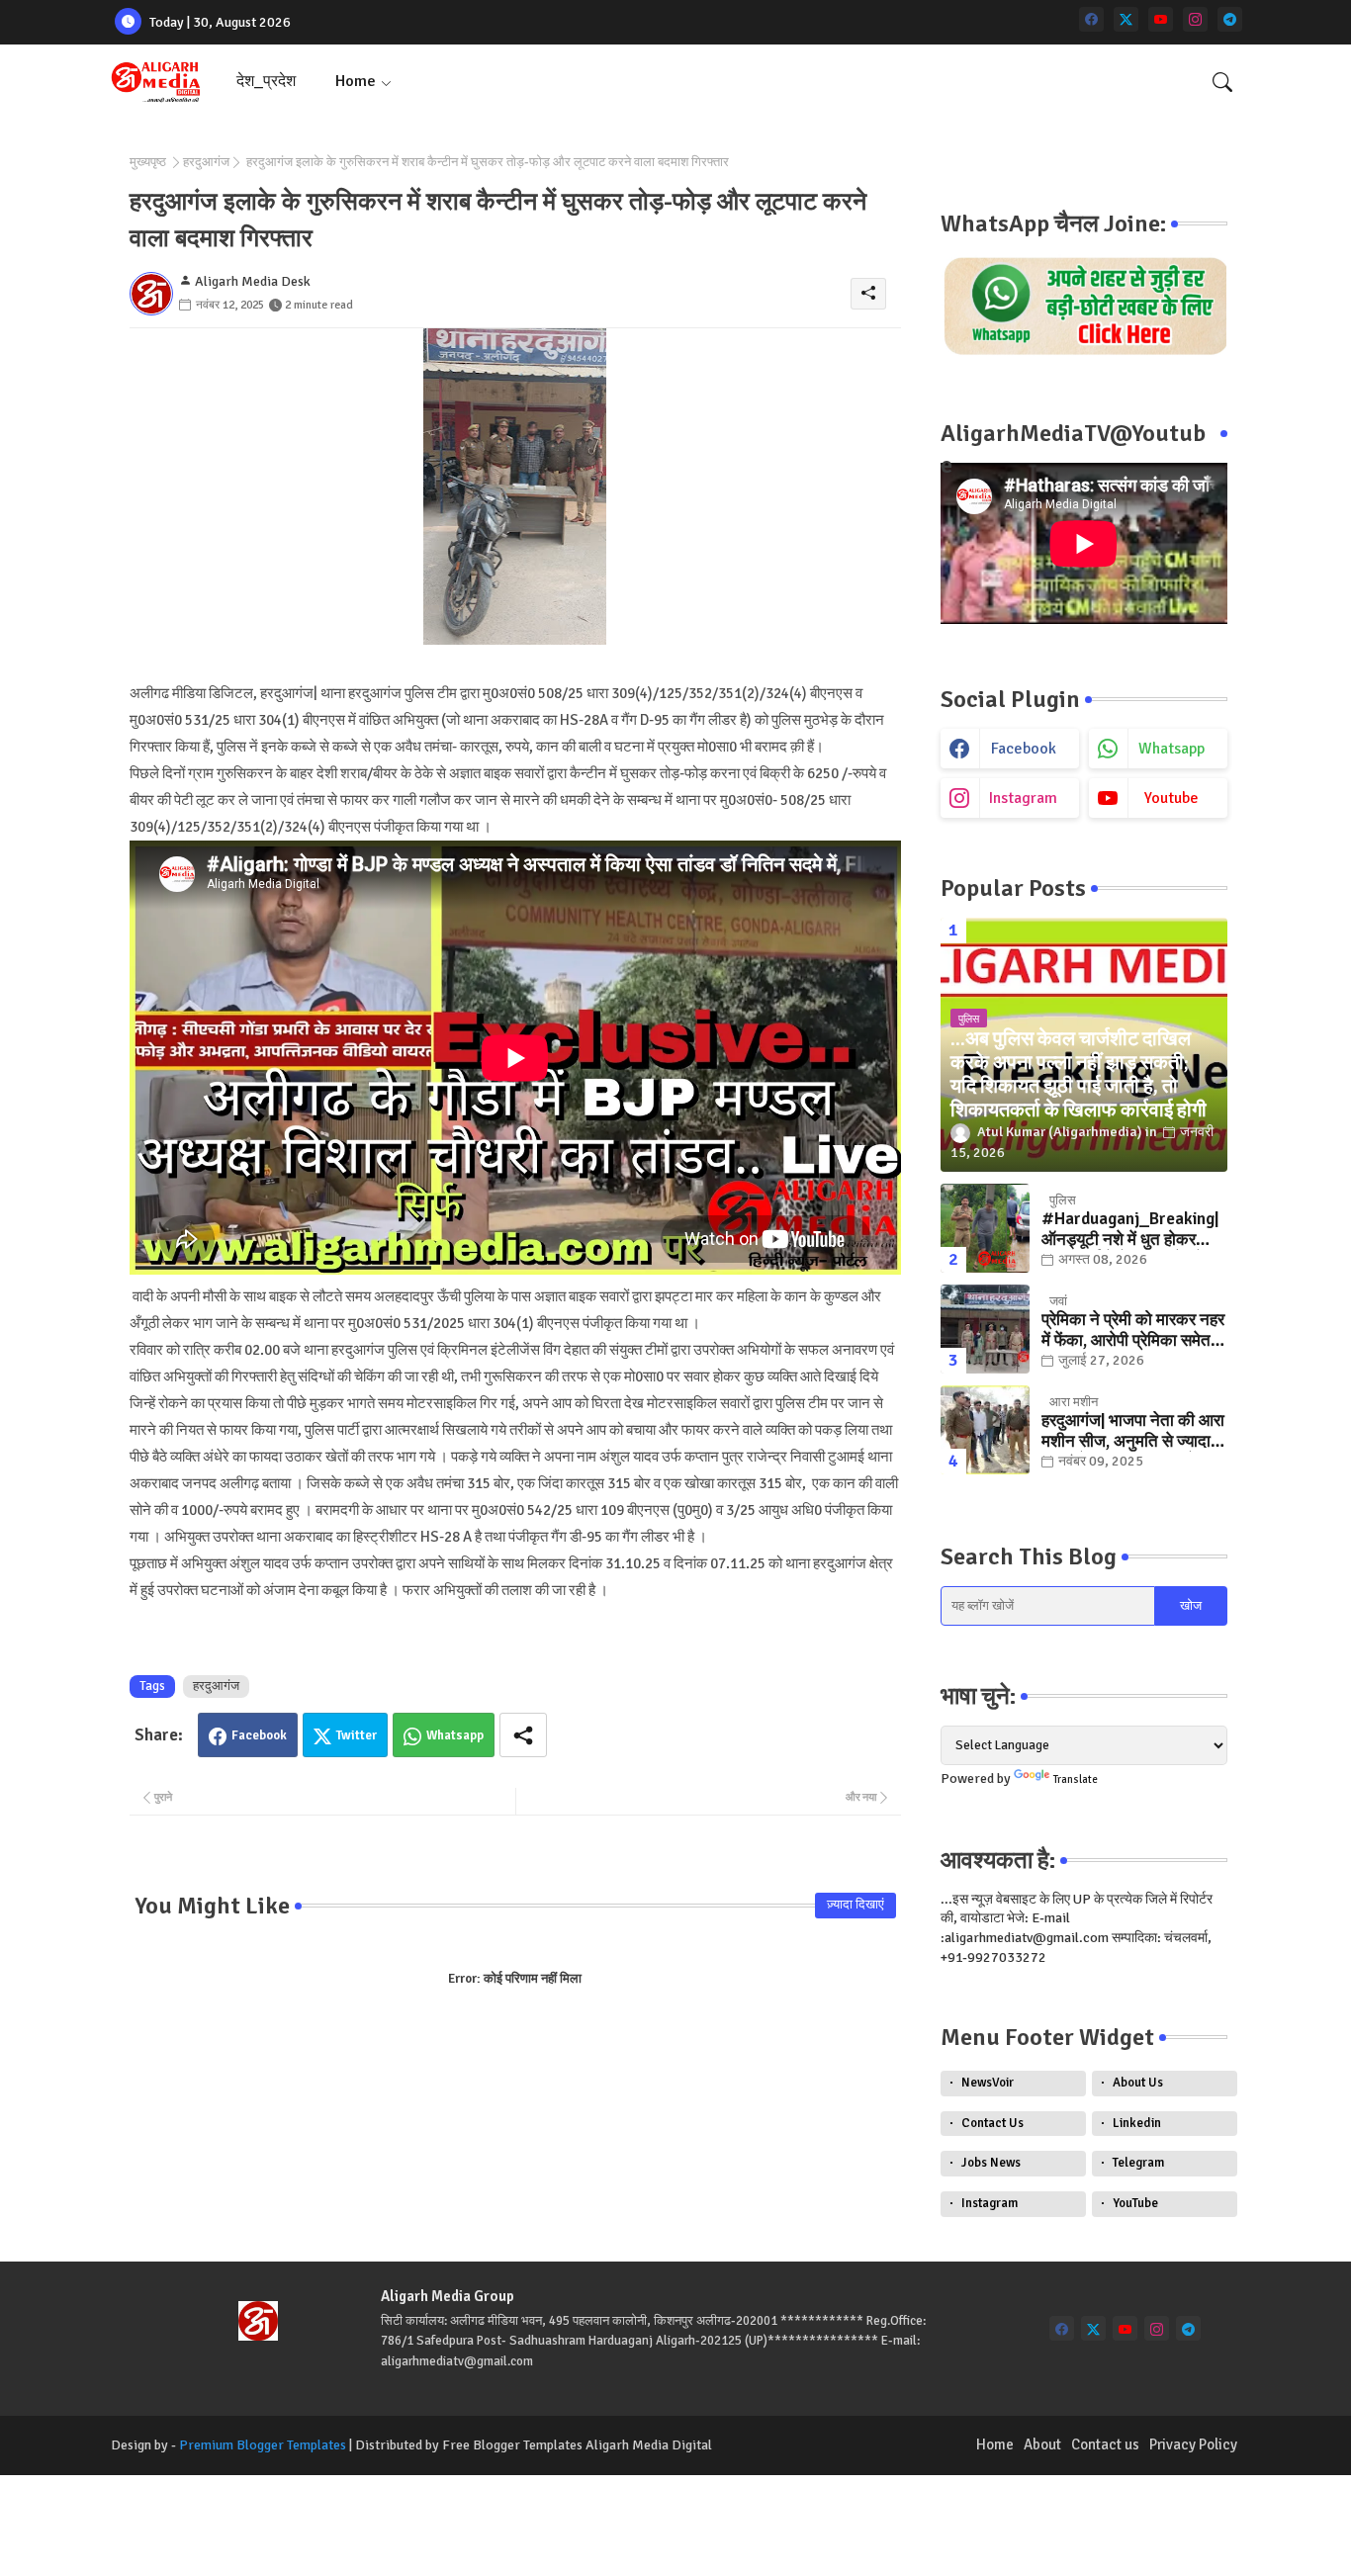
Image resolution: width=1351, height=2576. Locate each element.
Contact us (1105, 2444)
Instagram (990, 2203)
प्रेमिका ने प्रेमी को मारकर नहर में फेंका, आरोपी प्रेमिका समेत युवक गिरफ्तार (1133, 1331)
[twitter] (1126, 19)
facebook (1024, 749)
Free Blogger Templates (512, 2445)
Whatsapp (455, 1735)
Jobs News (991, 2163)
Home (356, 81)
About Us (1138, 2083)
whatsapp (1171, 749)
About (1042, 2444)
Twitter (357, 1735)
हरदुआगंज (206, 162)
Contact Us (992, 2123)
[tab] (266, 82)
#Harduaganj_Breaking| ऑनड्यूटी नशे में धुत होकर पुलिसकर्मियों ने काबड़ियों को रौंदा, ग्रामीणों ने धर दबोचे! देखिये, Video (1130, 1230)
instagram (1023, 798)
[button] (1222, 82)
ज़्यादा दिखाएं (856, 1905)
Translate (1076, 1779)
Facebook (259, 1735)
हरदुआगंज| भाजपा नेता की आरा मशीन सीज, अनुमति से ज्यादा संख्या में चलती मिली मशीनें (1133, 1431)
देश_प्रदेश (266, 81)
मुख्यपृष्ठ (148, 162)
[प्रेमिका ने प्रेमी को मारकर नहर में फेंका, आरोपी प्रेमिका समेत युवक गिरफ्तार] (985, 1329)
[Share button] (523, 1735)
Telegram (1138, 2163)
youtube (1171, 798)
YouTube (1135, 2203)
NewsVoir (988, 2083)
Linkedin (1137, 2123)
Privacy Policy (1193, 2444)
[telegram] (1230, 19)
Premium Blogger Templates (263, 2445)
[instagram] (1195, 19)
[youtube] (1161, 19)
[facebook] (1091, 19)
